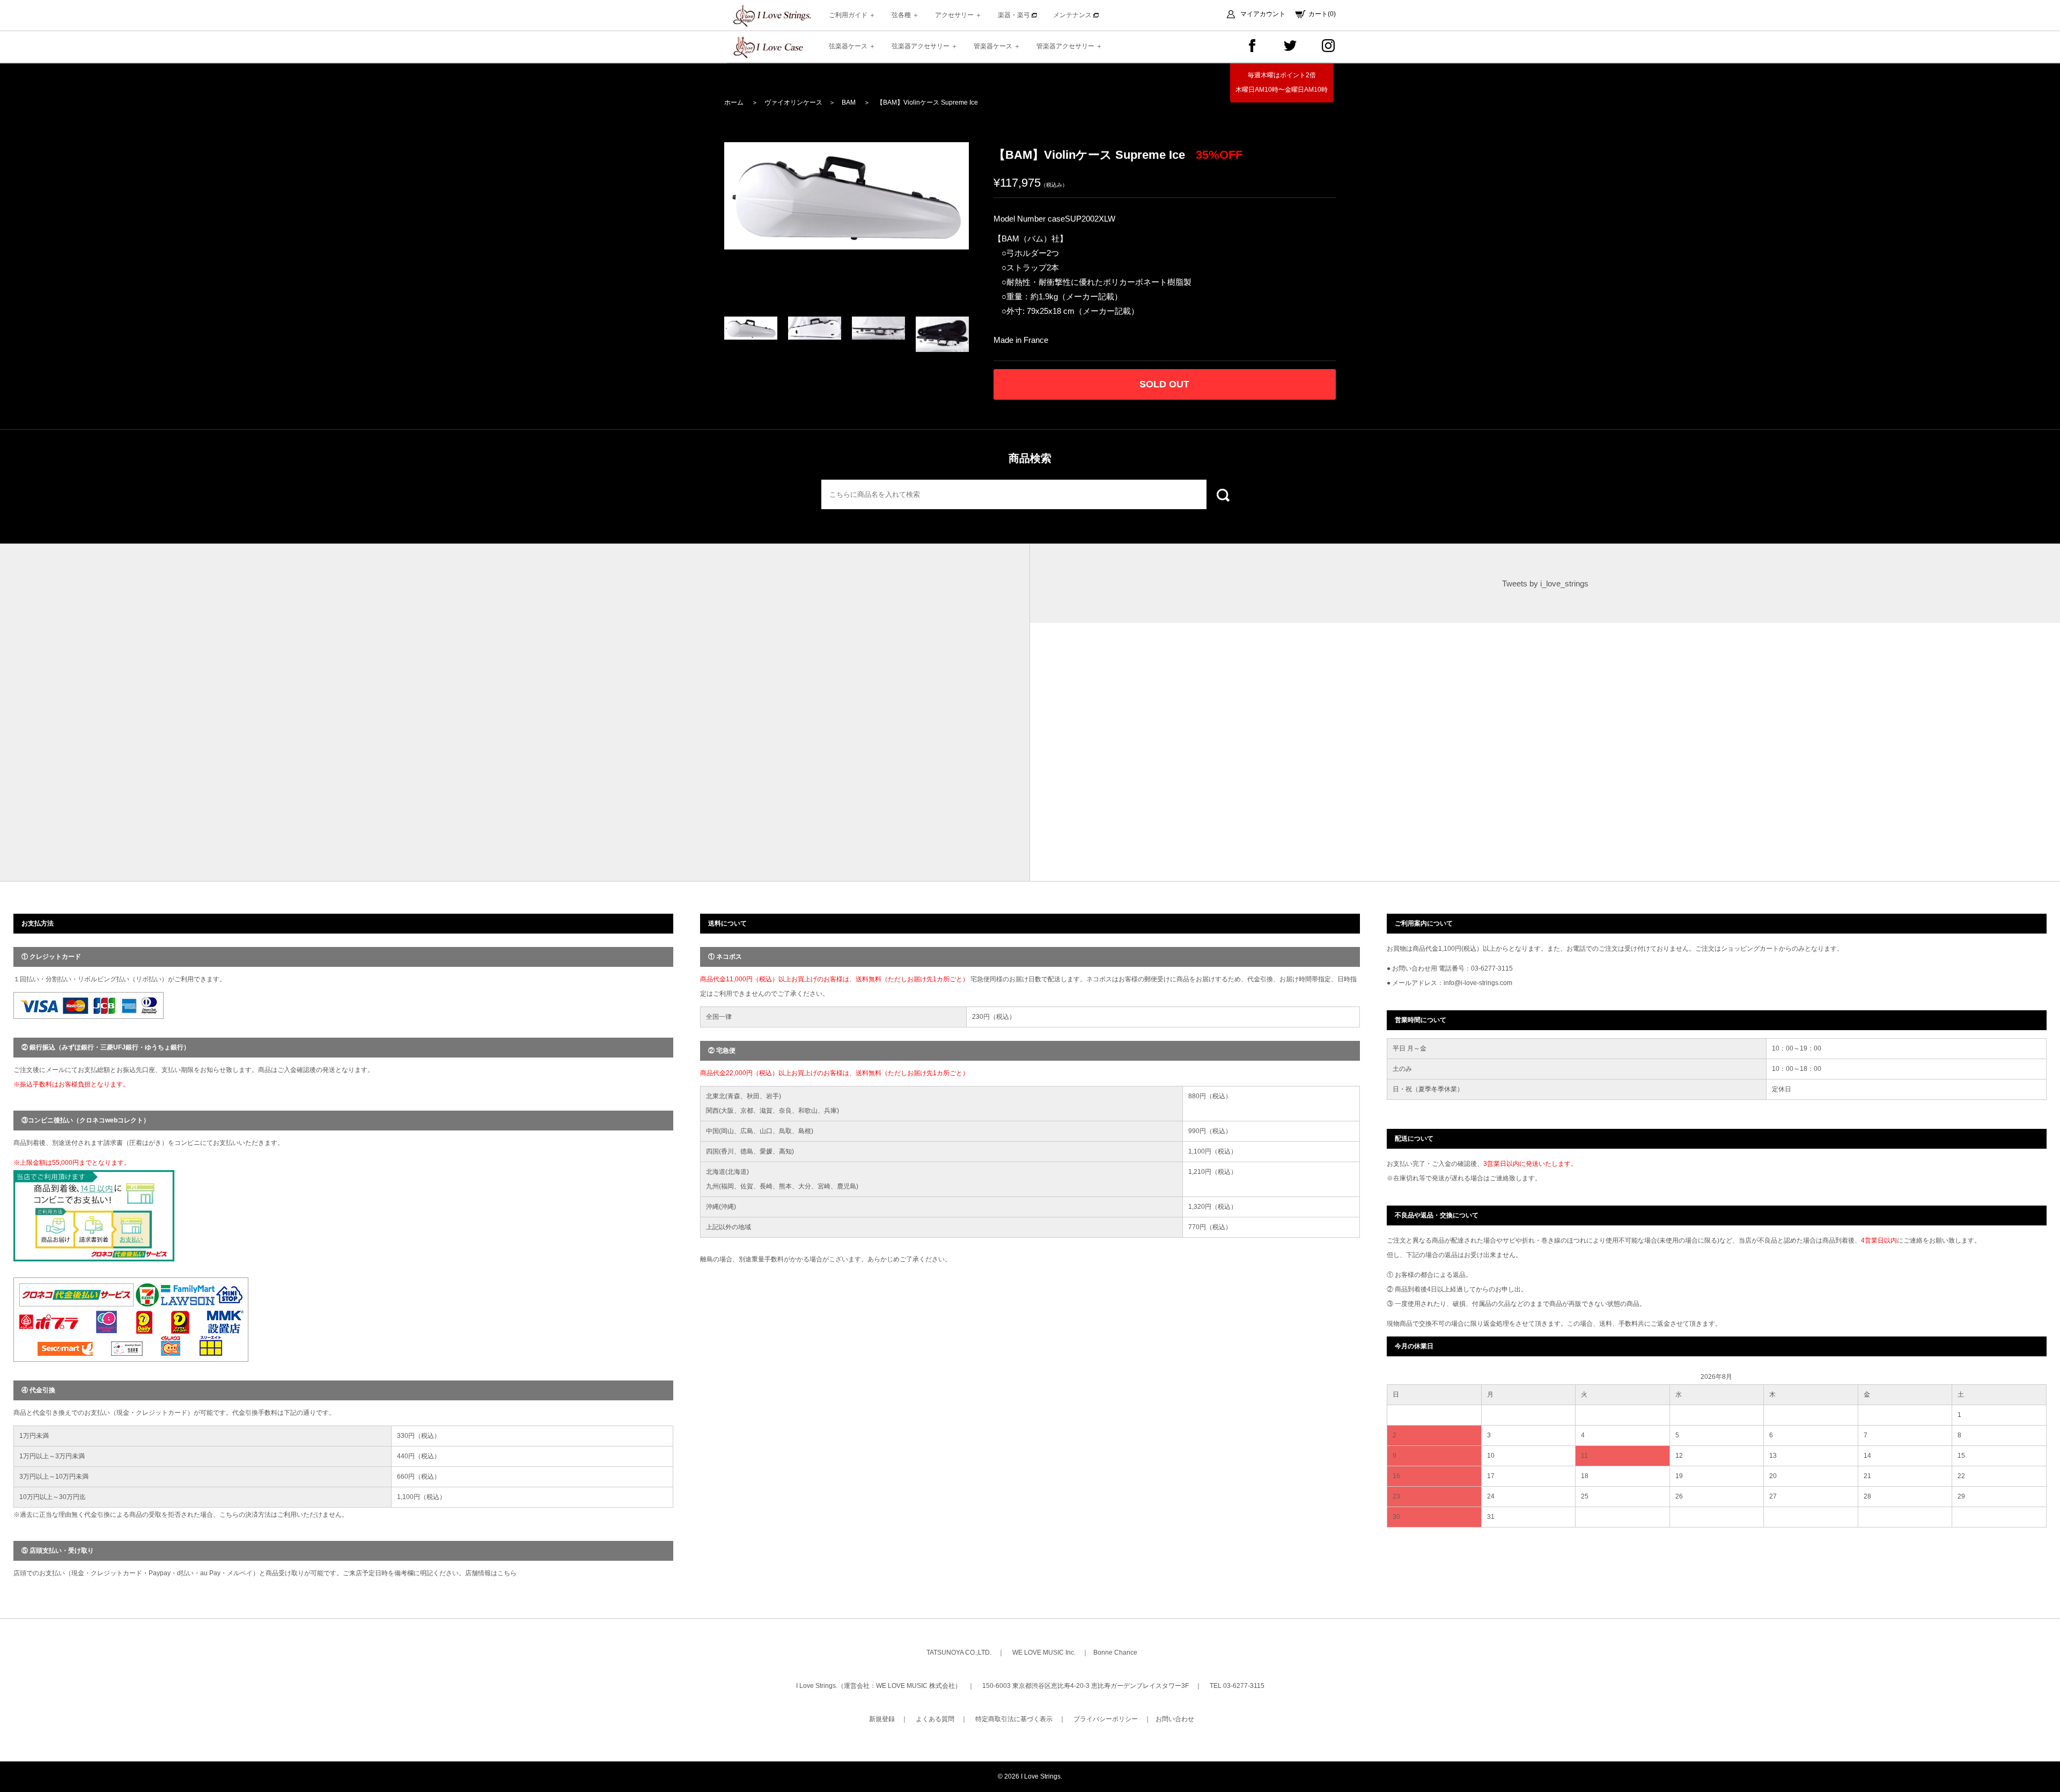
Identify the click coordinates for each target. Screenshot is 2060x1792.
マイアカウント (1263, 14)
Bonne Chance (1115, 1653)
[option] (847, 196)
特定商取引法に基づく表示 (1014, 1719)
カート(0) (1322, 14)
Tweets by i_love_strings (1545, 583)
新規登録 (882, 1719)
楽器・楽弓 (1015, 15)
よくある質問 (935, 1719)
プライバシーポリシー (1106, 1719)
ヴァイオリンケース (793, 102)
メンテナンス (1073, 15)
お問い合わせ (1175, 1719)
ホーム (734, 102)
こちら (507, 1573)
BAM (849, 102)
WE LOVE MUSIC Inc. (1044, 1653)
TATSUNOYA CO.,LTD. (959, 1653)
